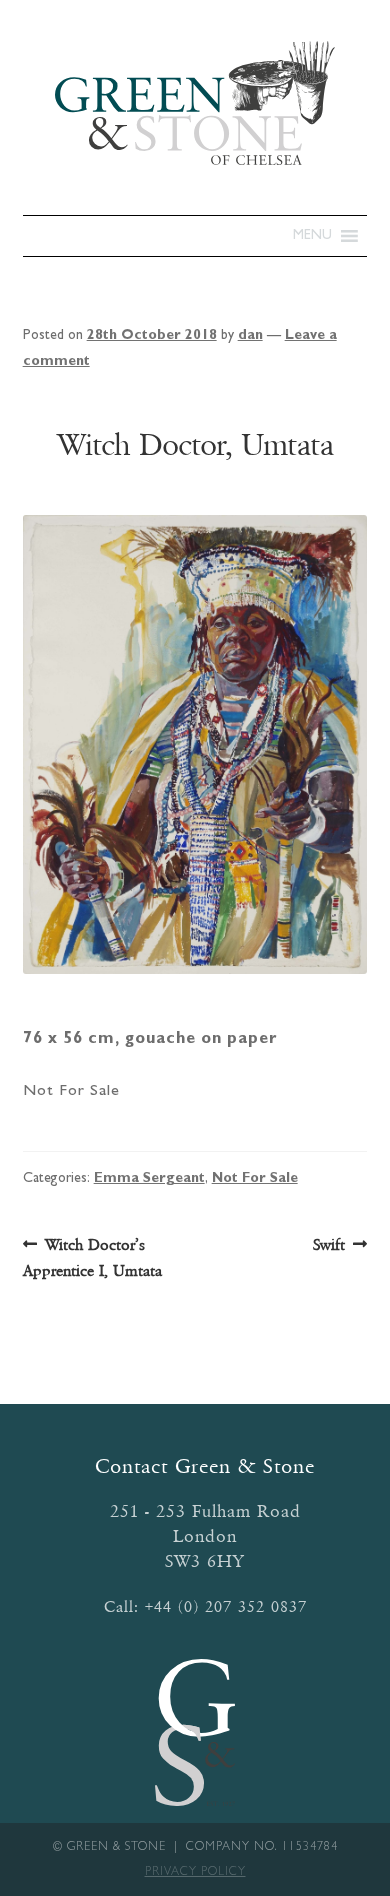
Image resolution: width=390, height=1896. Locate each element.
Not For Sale (255, 1179)
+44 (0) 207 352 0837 (226, 1606)
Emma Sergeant (149, 1179)
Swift (329, 1246)
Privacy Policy (195, 1873)
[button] (312, 236)
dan (250, 336)
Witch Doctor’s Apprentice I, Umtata (92, 1257)
